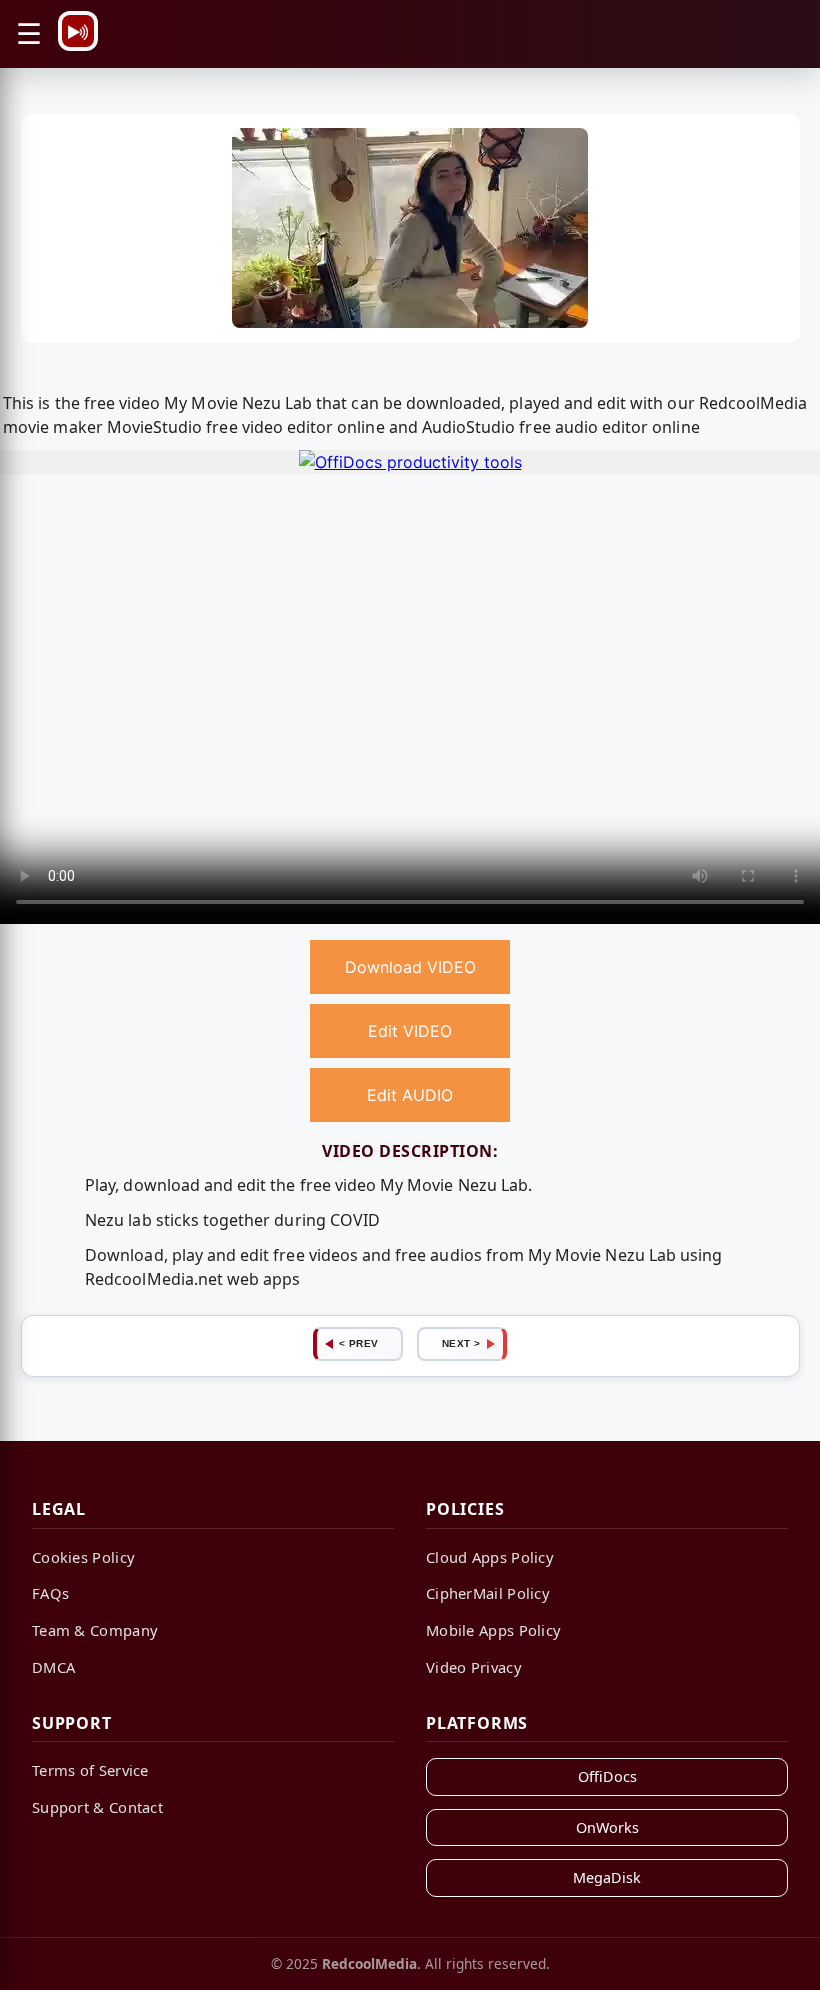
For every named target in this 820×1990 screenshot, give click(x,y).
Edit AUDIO (410, 1095)
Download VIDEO (410, 967)
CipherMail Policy (488, 1593)
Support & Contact (97, 1807)
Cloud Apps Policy (490, 1557)
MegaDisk (607, 1877)
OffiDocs (607, 1776)
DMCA (53, 1667)
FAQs (50, 1593)
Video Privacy (474, 1667)
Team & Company (95, 1630)
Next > (461, 1343)
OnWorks (607, 1827)
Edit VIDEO (410, 1031)
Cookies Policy (83, 1557)
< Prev (359, 1343)
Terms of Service (90, 1770)
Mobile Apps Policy (493, 1630)
